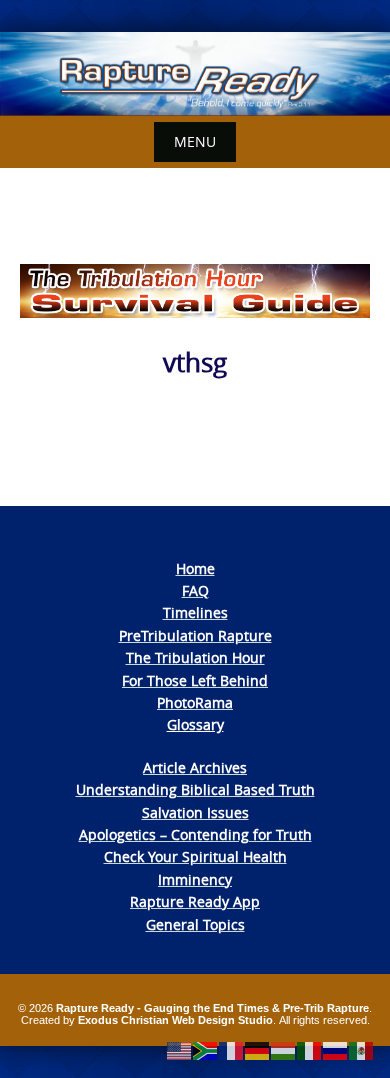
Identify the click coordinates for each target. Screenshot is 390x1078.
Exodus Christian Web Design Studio (175, 1020)
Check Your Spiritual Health (195, 856)
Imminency (195, 879)
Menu (195, 141)
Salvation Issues (195, 812)
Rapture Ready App (195, 901)
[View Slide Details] (195, 74)
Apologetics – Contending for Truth (195, 834)
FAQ (195, 590)
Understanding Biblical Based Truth (195, 789)
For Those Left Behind (195, 680)
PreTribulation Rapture (195, 635)
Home (195, 568)
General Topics (195, 924)
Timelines (195, 612)
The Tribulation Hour (195, 657)
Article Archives (195, 767)
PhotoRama (195, 702)
